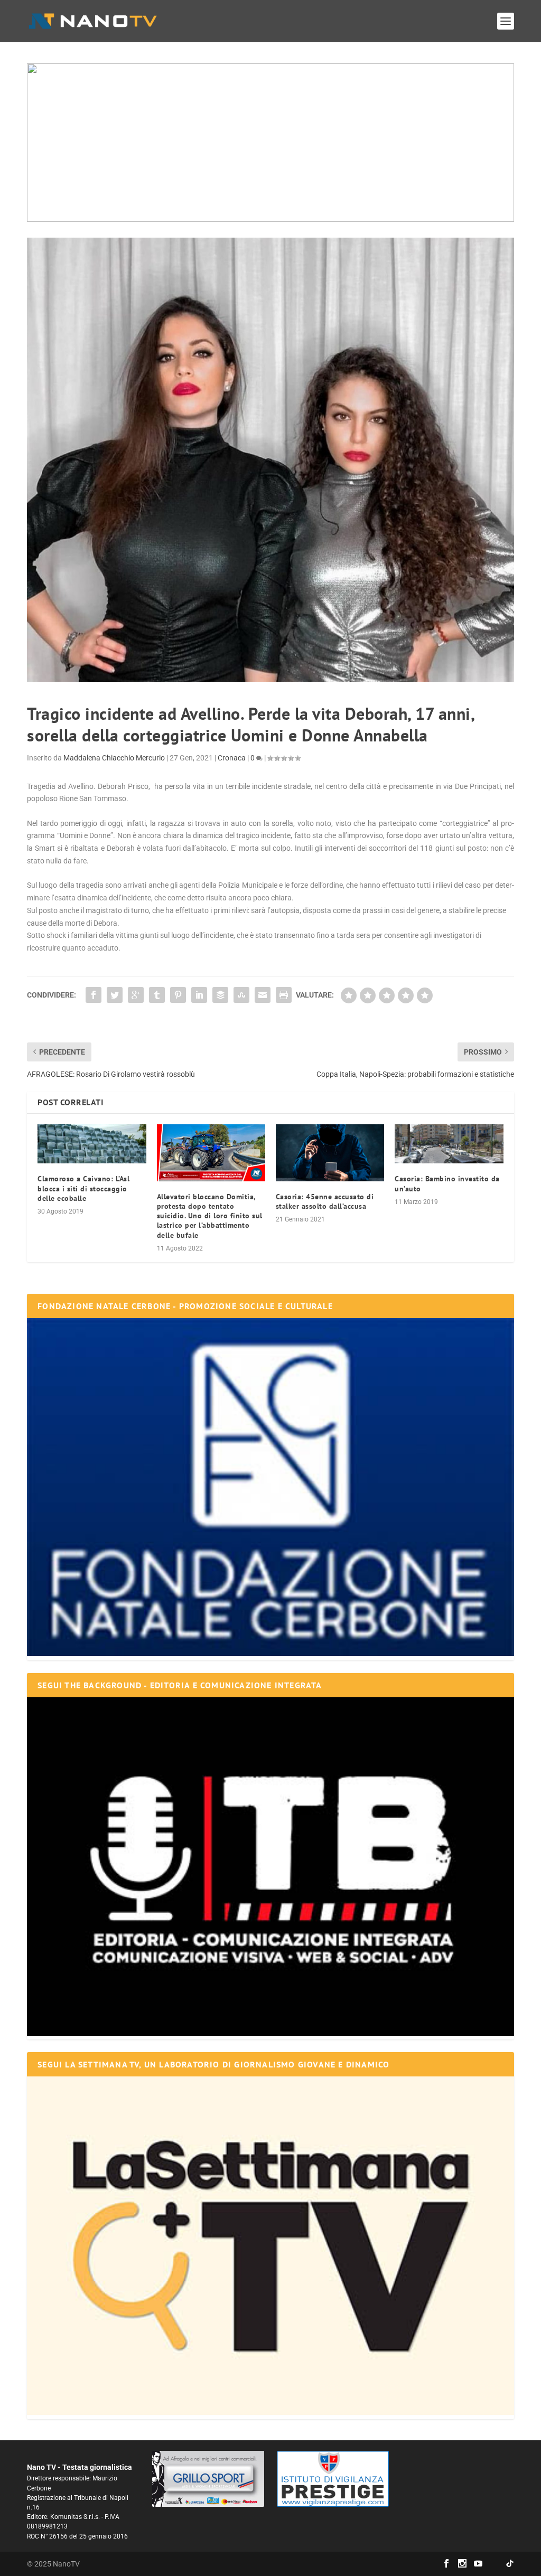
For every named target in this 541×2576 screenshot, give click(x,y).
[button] (270, 143)
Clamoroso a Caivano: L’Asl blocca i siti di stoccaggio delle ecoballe (83, 1188)
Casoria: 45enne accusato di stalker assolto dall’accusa (325, 1201)
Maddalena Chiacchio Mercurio (114, 758)
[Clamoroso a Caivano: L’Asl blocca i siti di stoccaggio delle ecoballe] (92, 1144)
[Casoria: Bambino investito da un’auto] (449, 1144)
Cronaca (232, 758)
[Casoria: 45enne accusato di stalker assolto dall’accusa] (330, 1153)
